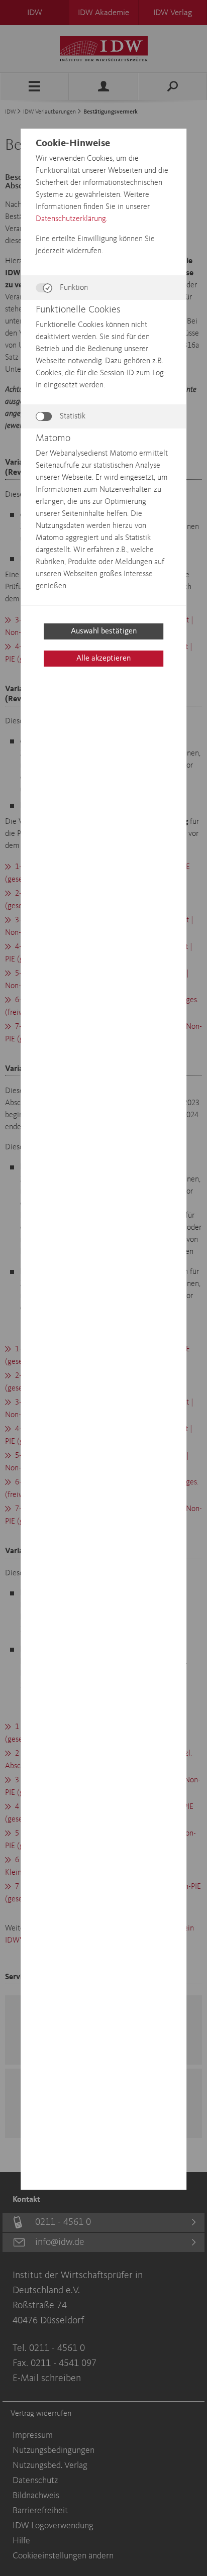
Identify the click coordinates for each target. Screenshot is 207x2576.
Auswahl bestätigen (104, 631)
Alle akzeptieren (103, 659)
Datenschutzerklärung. (71, 219)
